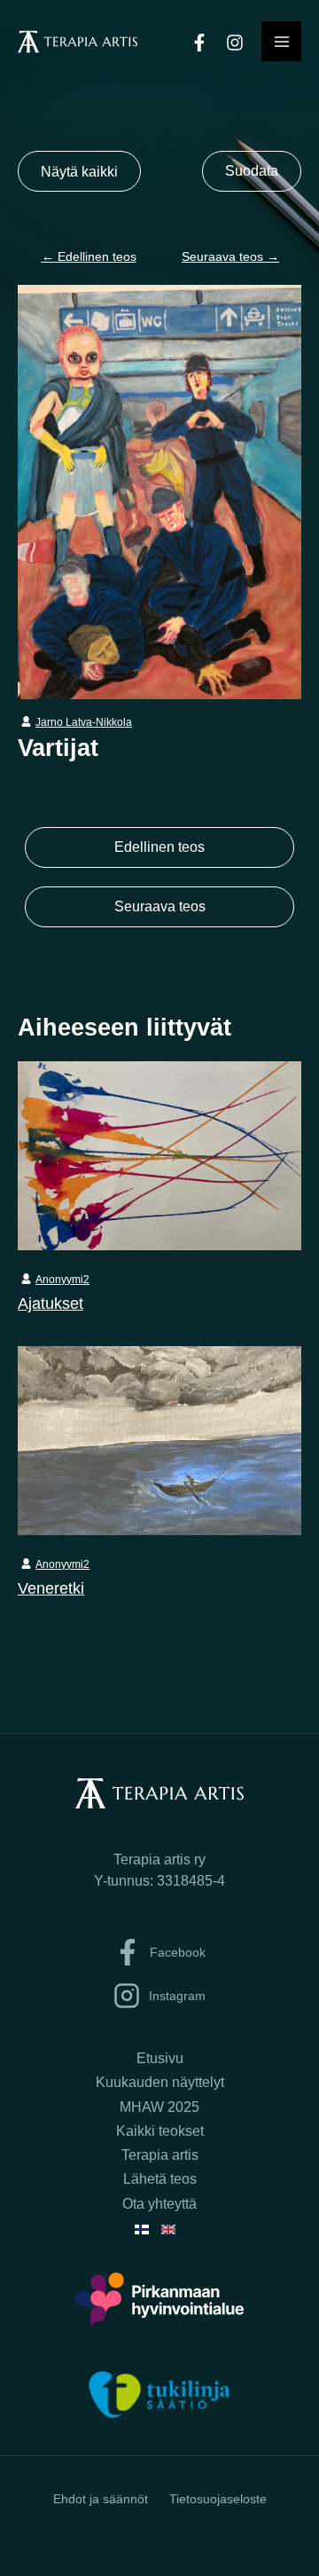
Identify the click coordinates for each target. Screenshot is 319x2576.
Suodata (252, 171)
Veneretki (51, 1588)
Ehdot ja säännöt (101, 2499)
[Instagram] (235, 43)
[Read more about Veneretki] (159, 1439)
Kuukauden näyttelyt (160, 2082)
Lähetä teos (160, 2179)
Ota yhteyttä (159, 2204)
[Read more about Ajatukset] (159, 1154)
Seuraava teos (230, 256)
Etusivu (160, 2058)
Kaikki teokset (160, 2131)
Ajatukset (51, 1303)
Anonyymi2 (62, 1280)
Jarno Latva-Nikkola (84, 722)
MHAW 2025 (159, 2107)
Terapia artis (160, 2155)
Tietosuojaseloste (218, 2499)
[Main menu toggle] (281, 41)
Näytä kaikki (79, 171)
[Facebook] (199, 43)
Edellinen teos (89, 256)
